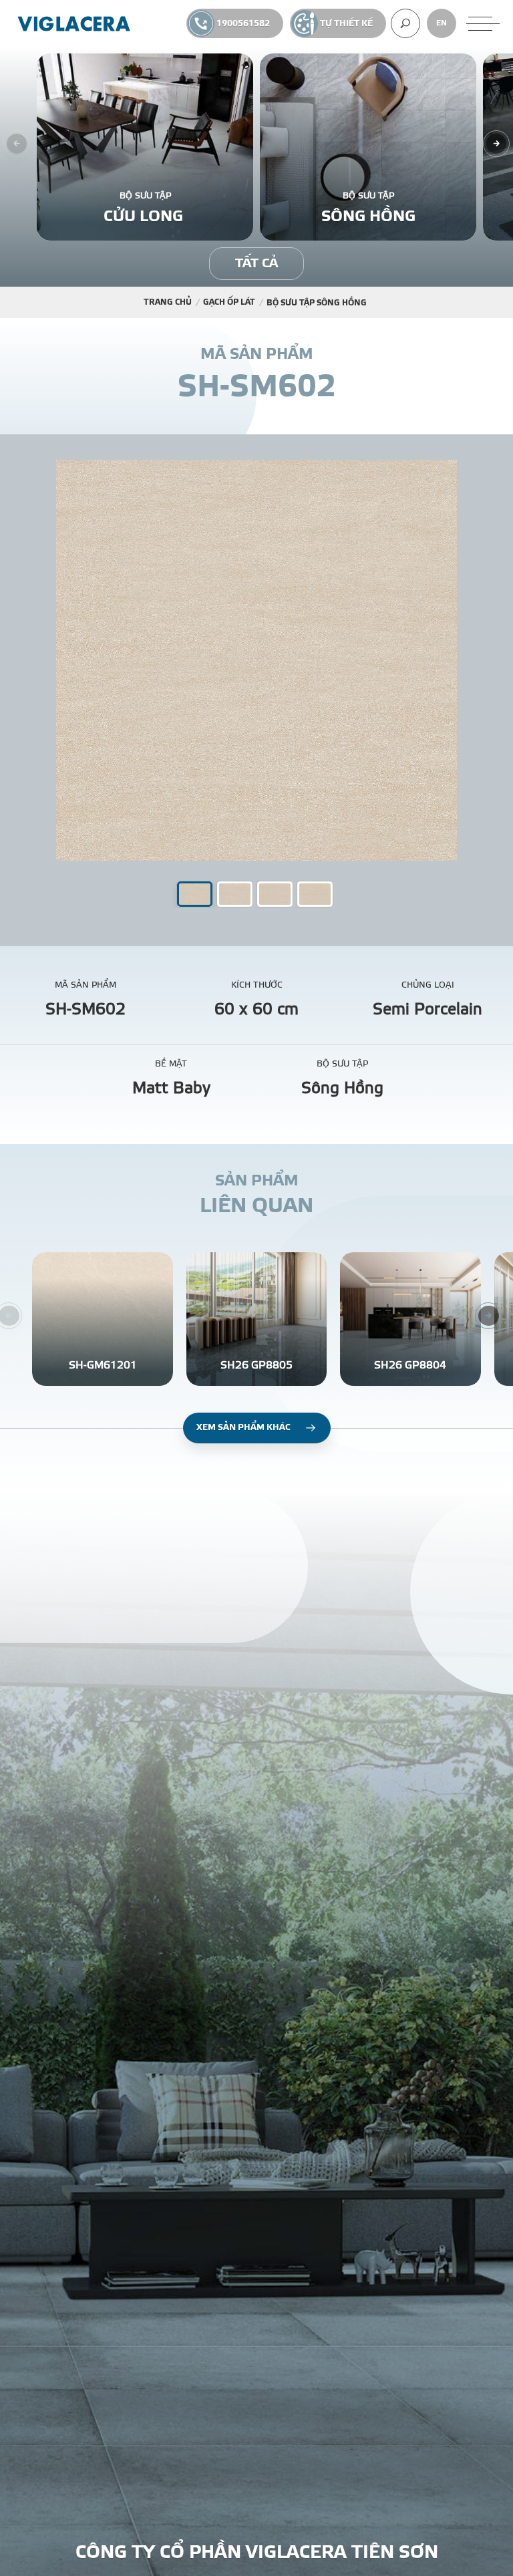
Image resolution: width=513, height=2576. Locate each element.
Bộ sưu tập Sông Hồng (317, 303)
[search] (405, 23)
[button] (235, 894)
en (442, 23)
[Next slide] (496, 144)
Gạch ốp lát (229, 302)
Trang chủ (168, 302)
